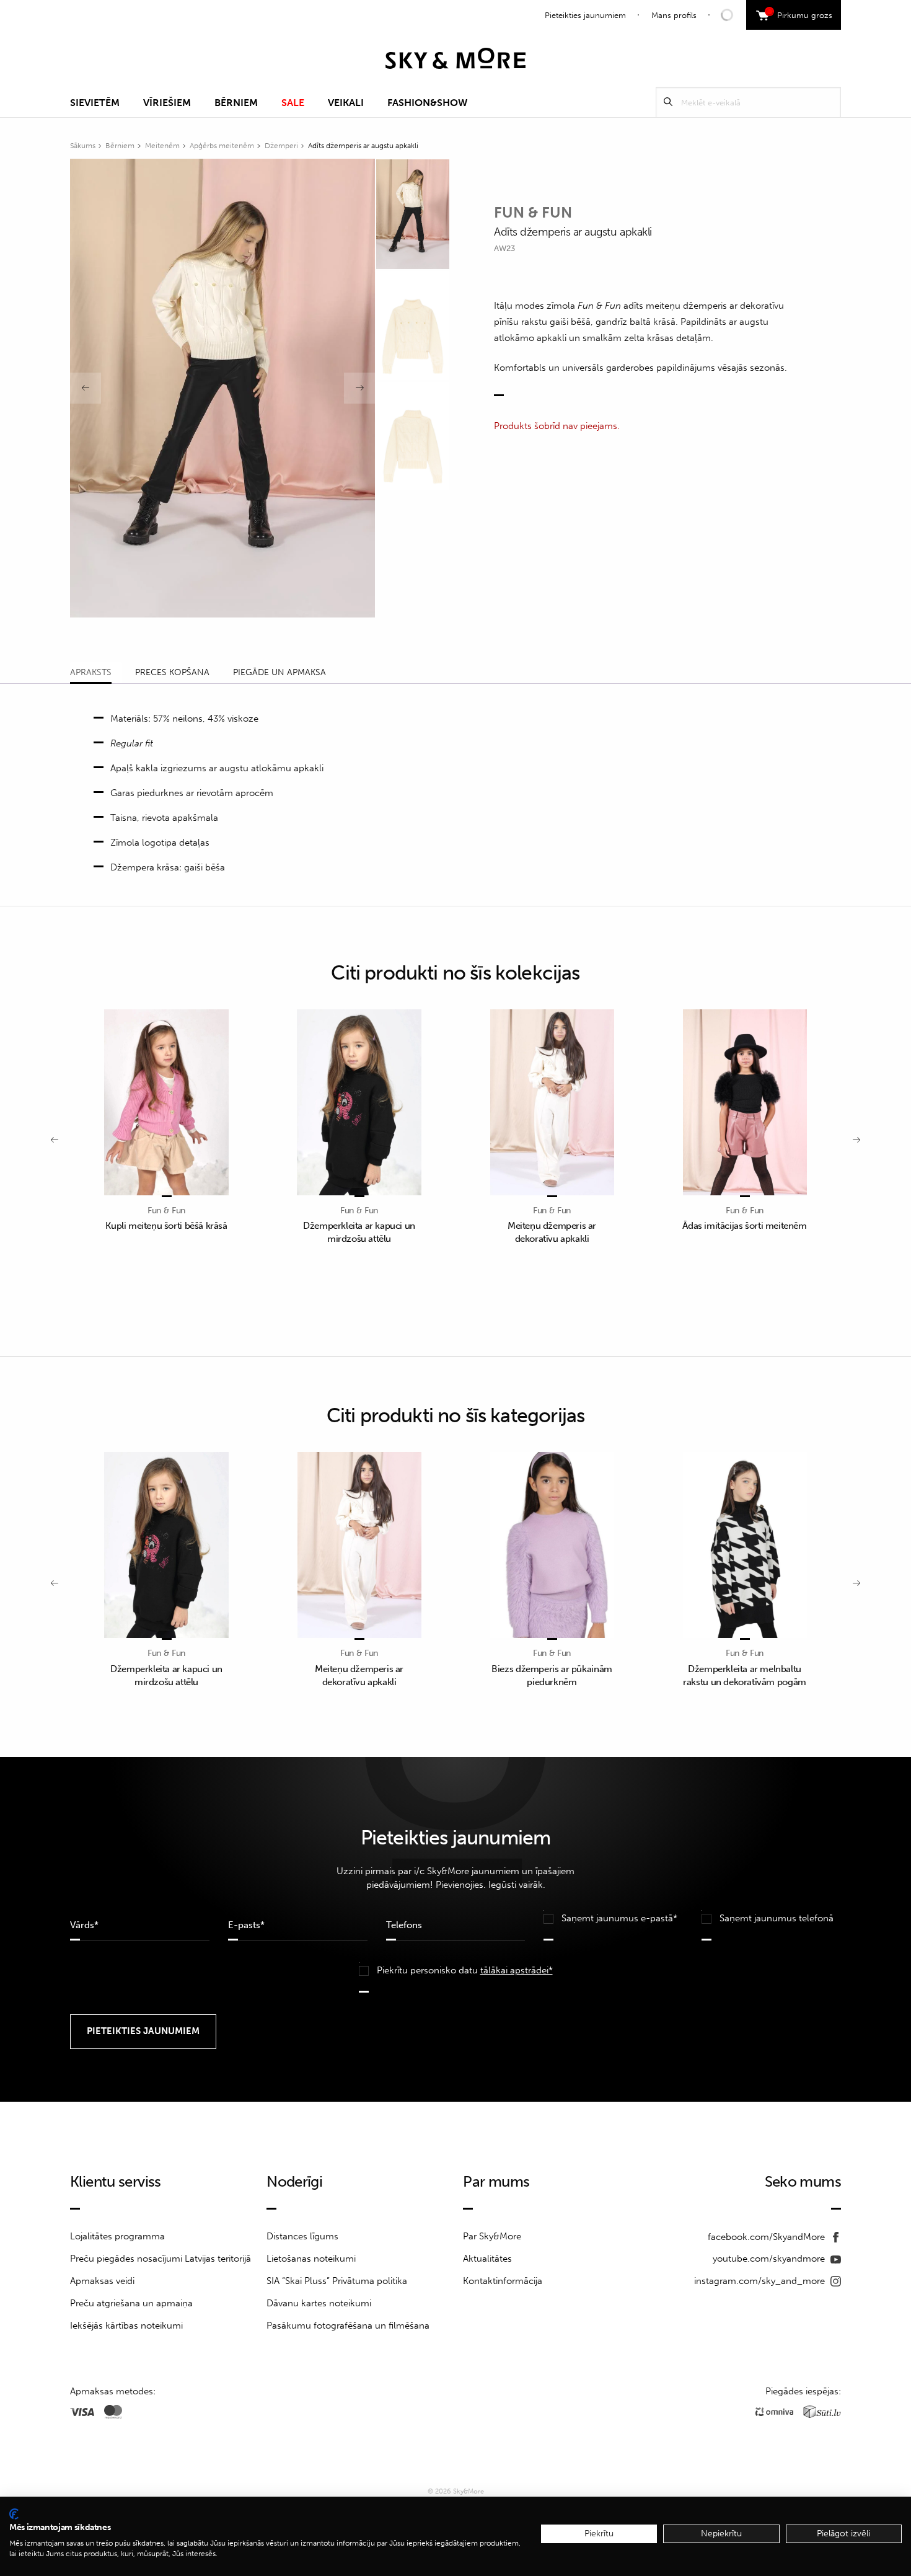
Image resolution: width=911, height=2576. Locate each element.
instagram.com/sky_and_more (761, 2281)
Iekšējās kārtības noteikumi (126, 2326)
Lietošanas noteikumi (311, 2259)
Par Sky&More (492, 2236)
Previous (86, 388)
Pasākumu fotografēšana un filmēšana (348, 2326)
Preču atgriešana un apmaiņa (131, 2303)
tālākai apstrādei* (517, 1970)
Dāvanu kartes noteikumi (319, 2303)
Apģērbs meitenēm (222, 146)
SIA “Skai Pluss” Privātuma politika (337, 2281)
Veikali (346, 103)
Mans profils (674, 15)
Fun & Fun (533, 212)
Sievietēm (95, 103)
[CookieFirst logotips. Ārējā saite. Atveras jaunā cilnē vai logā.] (14, 2514)
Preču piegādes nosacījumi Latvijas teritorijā (161, 2259)
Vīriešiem (167, 103)
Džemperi (281, 146)
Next (359, 388)
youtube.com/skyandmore (770, 2259)
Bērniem (236, 103)
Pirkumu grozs (800, 14)
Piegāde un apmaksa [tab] (279, 672)
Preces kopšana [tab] (172, 672)
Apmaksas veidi (102, 2281)
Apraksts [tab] (91, 672)
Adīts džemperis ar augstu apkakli (363, 146)
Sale (293, 103)
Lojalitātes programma (117, 2236)
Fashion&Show (427, 103)
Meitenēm (162, 146)
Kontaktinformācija (503, 2281)
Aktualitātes (487, 2259)
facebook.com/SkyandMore (768, 2237)
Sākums (83, 146)
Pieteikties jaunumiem (585, 15)
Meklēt (668, 102)
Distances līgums (302, 2236)
